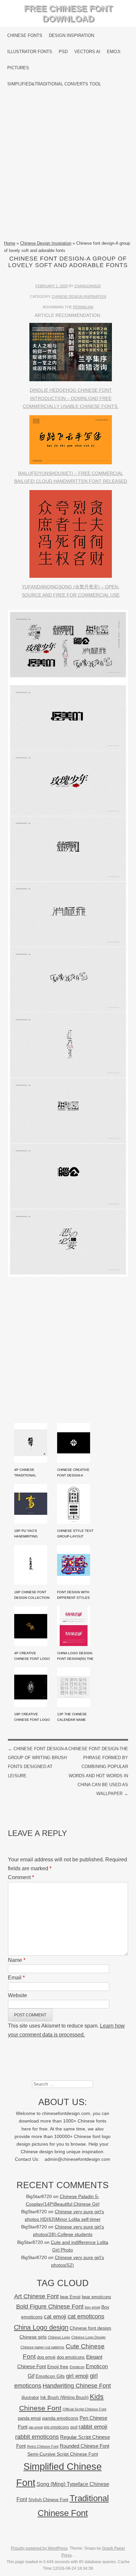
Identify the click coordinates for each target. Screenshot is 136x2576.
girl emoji (77, 2376)
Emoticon (77, 2367)
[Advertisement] (68, 166)
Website (17, 1995)
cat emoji (55, 2316)
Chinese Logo (59, 2337)
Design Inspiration (71, 35)
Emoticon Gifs (50, 2376)
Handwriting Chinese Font (77, 2386)
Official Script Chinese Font (85, 2409)
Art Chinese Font (36, 2296)
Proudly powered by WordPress (39, 2548)
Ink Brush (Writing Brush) (64, 2397)
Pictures (18, 68)
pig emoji (36, 2427)
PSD (63, 52)
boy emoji (92, 2307)
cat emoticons (86, 2316)
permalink (83, 307)
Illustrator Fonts (30, 52)
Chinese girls (33, 2337)
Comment (21, 1877)
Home (10, 243)
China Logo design (41, 2327)
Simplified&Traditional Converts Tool (54, 84)
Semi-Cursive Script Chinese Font (63, 2454)
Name (17, 1960)
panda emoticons (60, 2418)
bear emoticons (97, 2297)
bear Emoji (70, 2297)
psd (74, 2427)
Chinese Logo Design (88, 2337)
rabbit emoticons (37, 2437)
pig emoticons (56, 2427)
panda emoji (29, 2418)
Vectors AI (87, 52)
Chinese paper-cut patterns (42, 2347)
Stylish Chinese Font (48, 2500)
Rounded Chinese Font (85, 2446)
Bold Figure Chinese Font (50, 2306)
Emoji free (58, 2367)
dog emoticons (71, 2357)
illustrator (30, 2397)
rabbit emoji (93, 2427)
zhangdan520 (87, 286)
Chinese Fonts (25, 35)
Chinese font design (90, 2328)
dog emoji (46, 2357)
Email (16, 1978)
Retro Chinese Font (43, 2446)
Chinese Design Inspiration (46, 243)
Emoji (114, 52)
